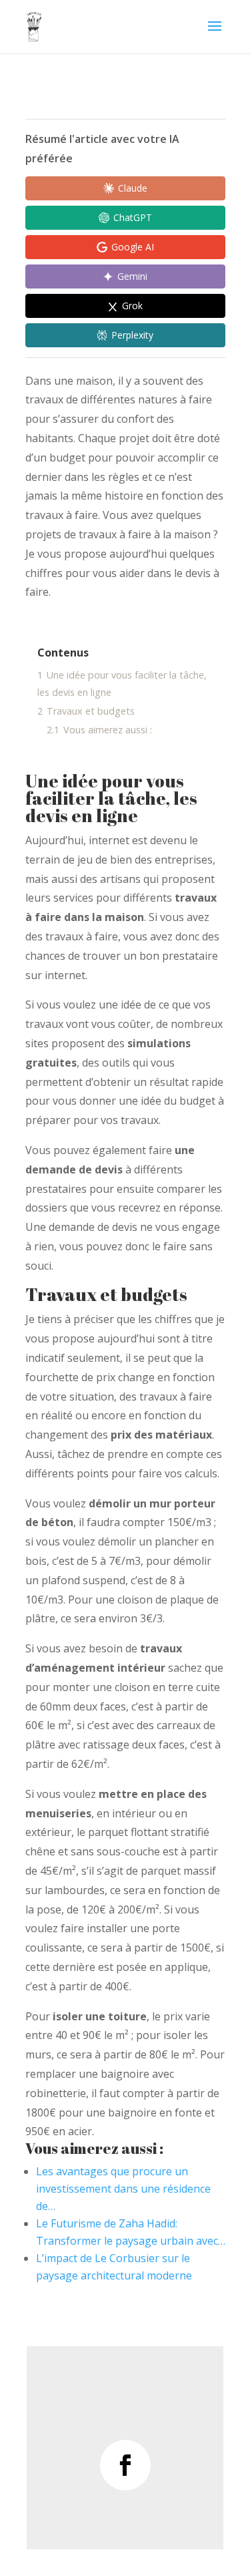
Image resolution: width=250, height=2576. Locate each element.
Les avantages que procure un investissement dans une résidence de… (123, 2189)
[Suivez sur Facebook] (125, 2465)
